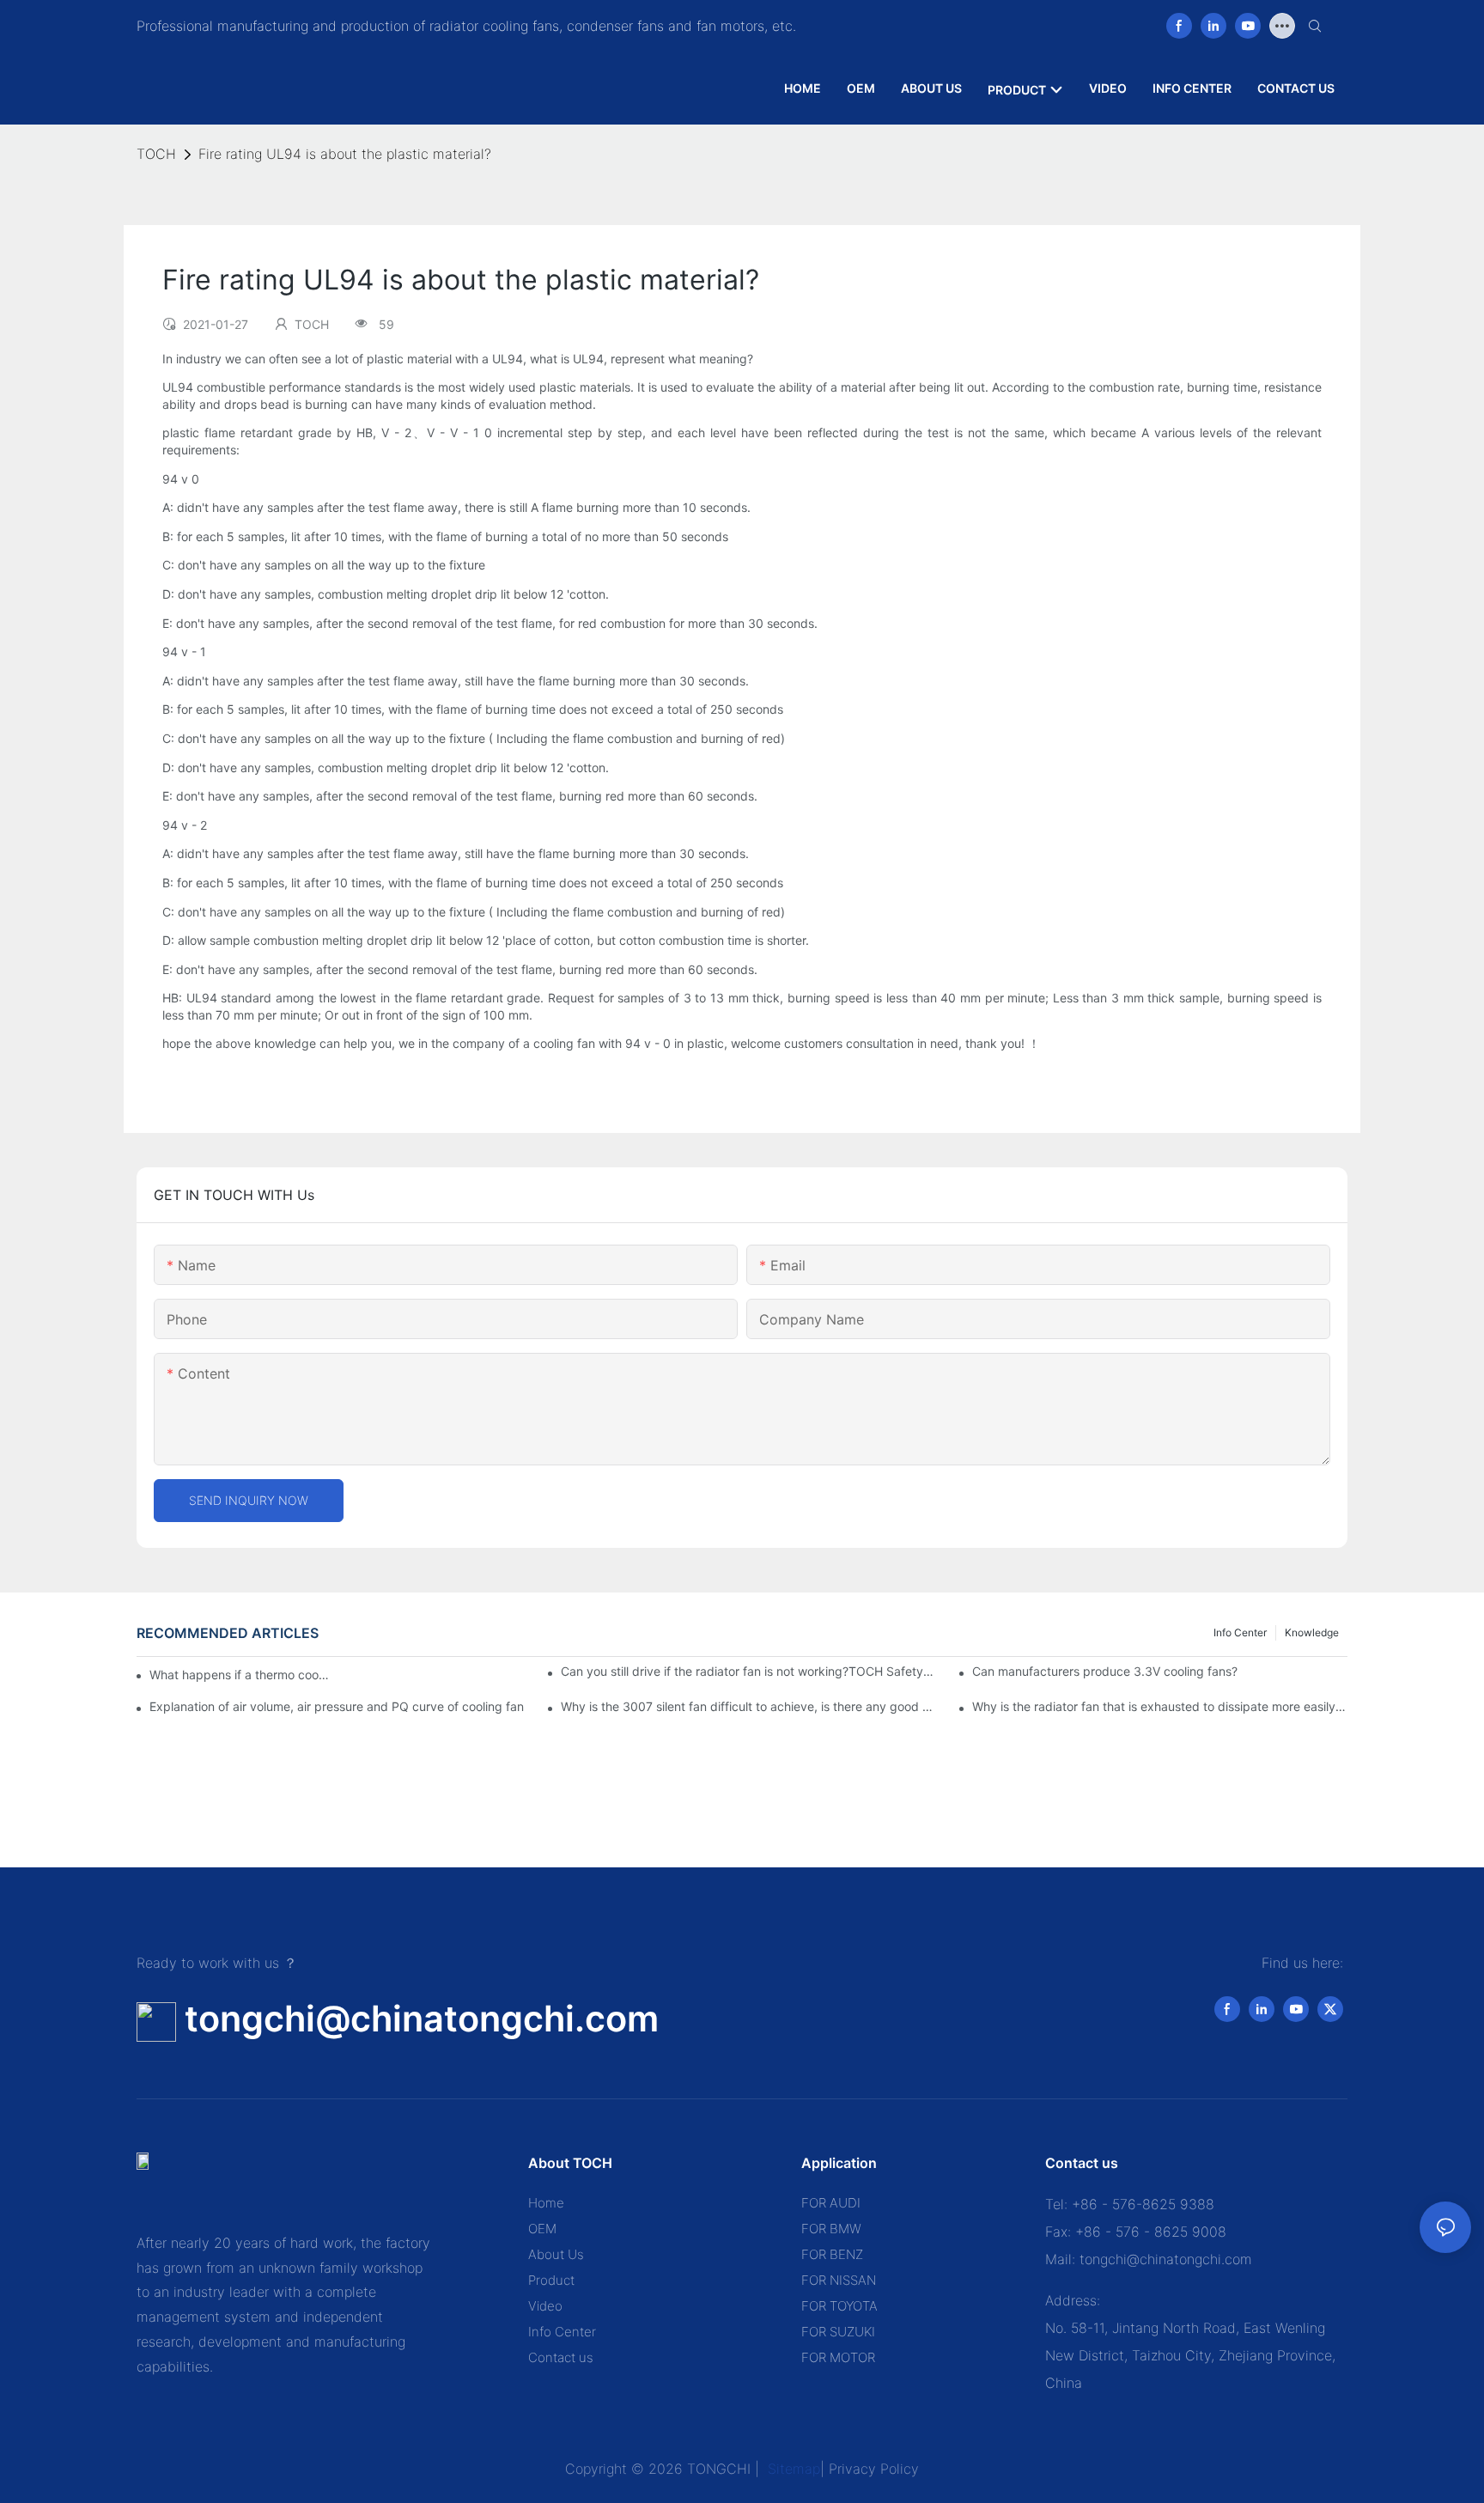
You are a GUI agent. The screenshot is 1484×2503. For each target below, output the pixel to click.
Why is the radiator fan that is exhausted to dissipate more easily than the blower (1160, 1706)
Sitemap (792, 2469)
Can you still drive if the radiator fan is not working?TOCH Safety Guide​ (748, 1671)
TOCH (156, 154)
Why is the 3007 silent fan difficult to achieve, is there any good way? (748, 1706)
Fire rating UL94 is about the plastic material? (345, 154)
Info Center (1240, 1632)
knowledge (1312, 1632)
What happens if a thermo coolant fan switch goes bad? (240, 1675)
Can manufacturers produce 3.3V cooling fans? (1105, 1671)
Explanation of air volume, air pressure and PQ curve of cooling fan (337, 1706)
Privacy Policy (874, 2469)
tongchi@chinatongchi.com (422, 2019)
